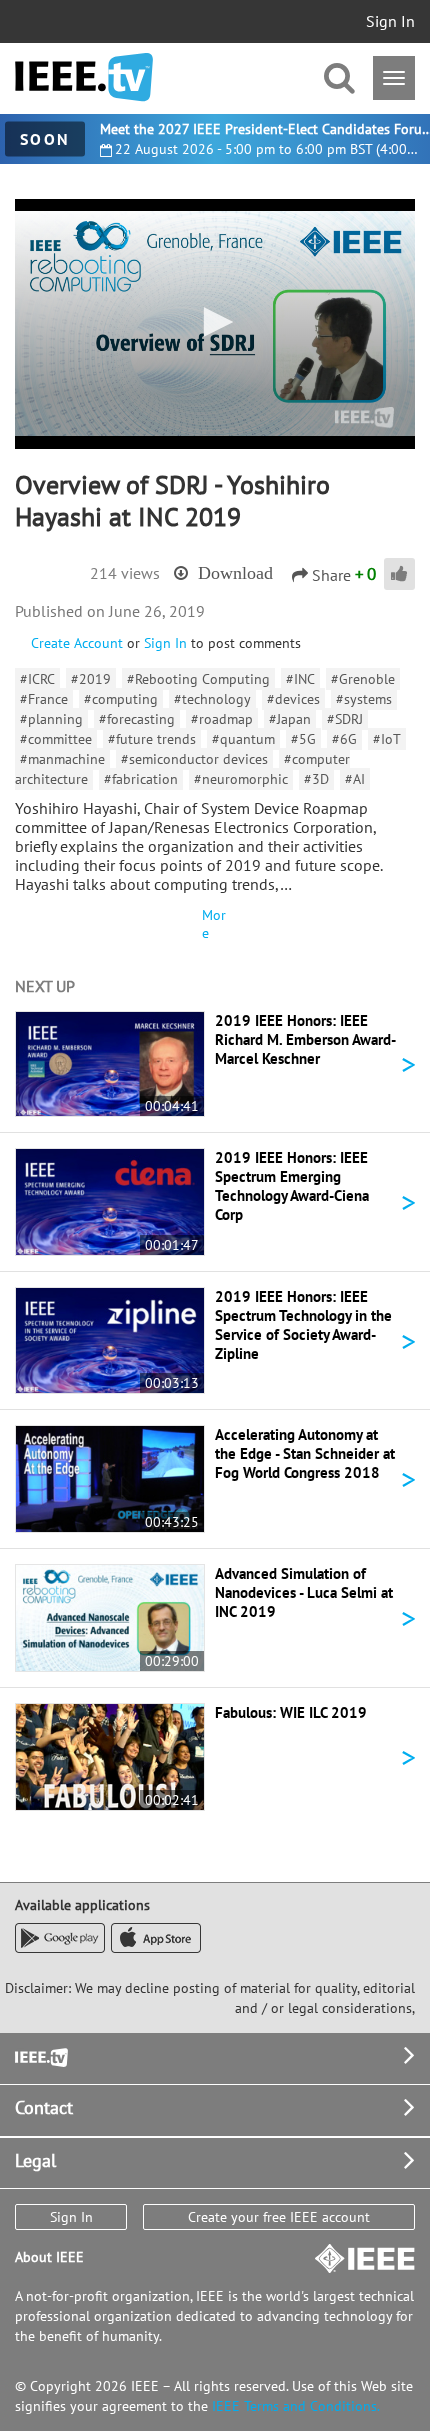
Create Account (77, 643)
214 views (125, 573)
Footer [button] (40, 2055)
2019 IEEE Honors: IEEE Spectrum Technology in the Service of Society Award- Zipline (303, 1325)
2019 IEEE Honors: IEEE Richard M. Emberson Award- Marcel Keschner (305, 1039)
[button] (215, 322)
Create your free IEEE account (279, 2217)
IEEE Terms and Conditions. (296, 2406)
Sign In (390, 21)
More (214, 924)
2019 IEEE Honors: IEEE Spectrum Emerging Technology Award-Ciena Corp (292, 1186)
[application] (215, 324)
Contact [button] (44, 2107)
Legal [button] (35, 2160)
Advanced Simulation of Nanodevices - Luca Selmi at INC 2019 (304, 1592)
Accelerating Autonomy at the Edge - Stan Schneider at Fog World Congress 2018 (305, 1453)
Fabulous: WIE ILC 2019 (291, 1712)
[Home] (84, 77)
